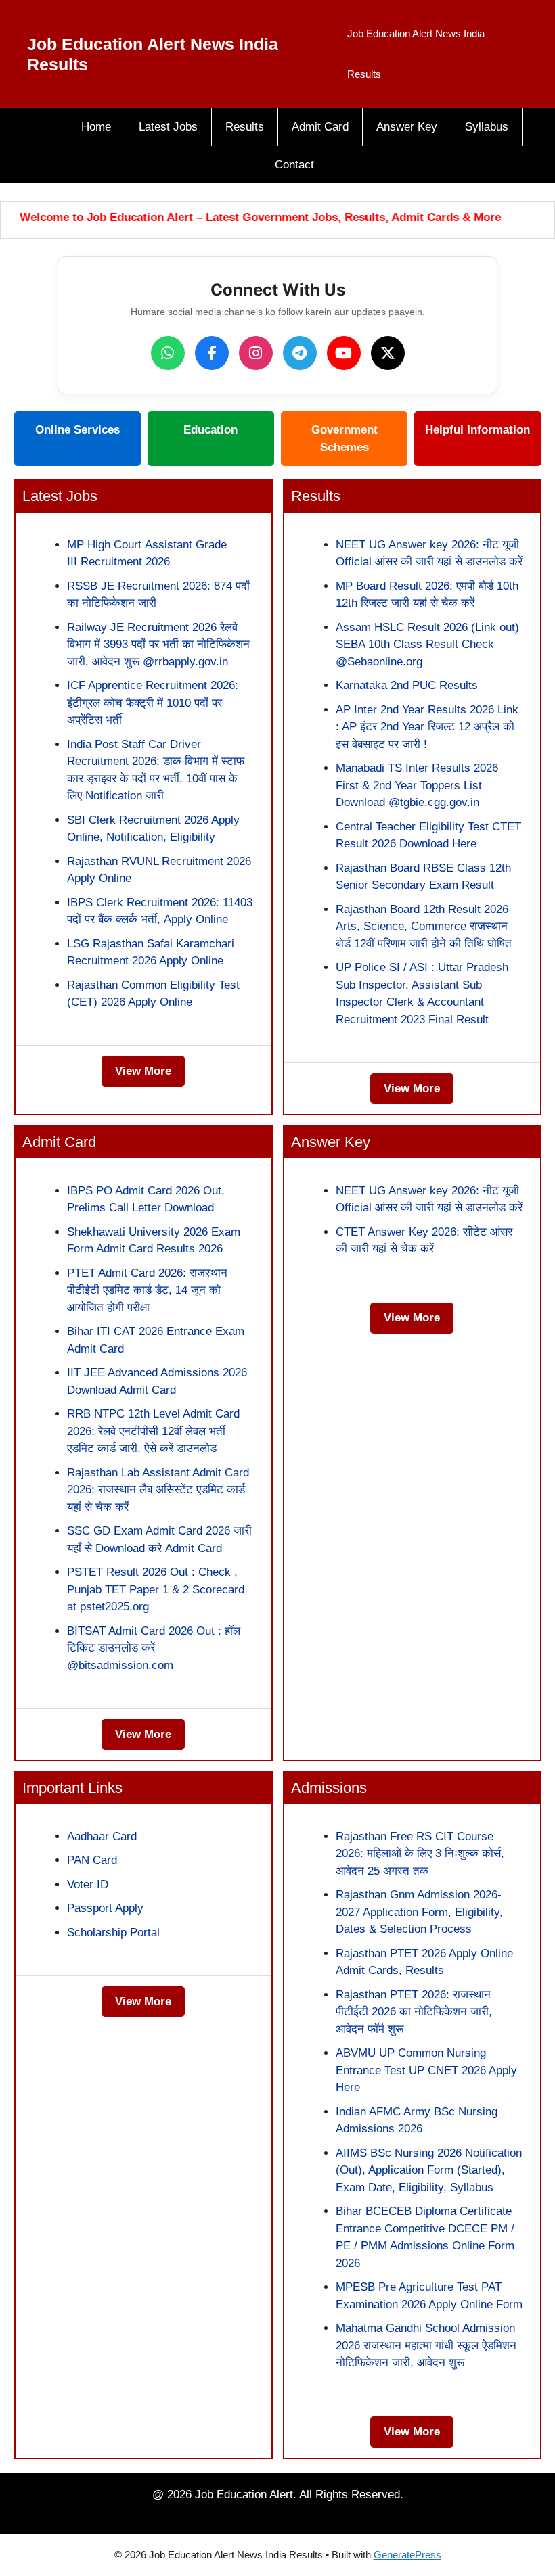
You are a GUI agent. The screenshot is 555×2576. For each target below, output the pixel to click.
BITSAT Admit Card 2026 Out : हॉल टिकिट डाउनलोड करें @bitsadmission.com (154, 1648)
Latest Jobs (168, 127)
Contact (294, 165)
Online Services (77, 430)
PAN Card (92, 1860)
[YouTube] (344, 353)
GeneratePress (407, 2555)
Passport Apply (105, 1908)
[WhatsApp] (168, 353)
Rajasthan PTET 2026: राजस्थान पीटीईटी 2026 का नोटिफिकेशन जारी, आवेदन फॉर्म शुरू (414, 2012)
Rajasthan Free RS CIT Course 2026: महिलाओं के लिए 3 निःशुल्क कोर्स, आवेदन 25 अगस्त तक (420, 1854)
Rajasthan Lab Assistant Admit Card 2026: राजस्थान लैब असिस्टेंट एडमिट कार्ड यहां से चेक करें (158, 1490)
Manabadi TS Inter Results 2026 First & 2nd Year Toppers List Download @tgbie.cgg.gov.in (417, 785)
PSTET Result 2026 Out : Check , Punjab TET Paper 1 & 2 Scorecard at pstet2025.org (156, 1589)
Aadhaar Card (102, 1836)
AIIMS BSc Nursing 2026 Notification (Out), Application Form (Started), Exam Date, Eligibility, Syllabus (429, 2170)
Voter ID (88, 1884)
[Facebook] (212, 353)
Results (245, 127)
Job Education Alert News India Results (416, 54)
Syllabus (487, 127)
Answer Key (407, 127)
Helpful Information (478, 430)
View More (143, 1071)
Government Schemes (345, 439)
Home (96, 127)
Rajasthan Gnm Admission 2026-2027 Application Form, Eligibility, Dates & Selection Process (419, 1912)
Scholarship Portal (113, 1933)
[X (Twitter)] (388, 353)
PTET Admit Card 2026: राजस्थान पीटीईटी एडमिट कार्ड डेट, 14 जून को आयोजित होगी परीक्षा (147, 1290)
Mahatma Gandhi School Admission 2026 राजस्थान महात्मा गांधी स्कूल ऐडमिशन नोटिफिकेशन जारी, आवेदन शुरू (426, 2345)
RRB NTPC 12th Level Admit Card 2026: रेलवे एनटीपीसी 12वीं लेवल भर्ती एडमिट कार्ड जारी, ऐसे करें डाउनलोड (153, 1431)
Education (210, 430)
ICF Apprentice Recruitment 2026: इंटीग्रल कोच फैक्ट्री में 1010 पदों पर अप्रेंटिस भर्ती (153, 703)
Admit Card (320, 127)
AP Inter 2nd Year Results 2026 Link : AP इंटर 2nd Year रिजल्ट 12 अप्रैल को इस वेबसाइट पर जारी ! (427, 727)
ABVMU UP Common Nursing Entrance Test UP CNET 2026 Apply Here (426, 2070)
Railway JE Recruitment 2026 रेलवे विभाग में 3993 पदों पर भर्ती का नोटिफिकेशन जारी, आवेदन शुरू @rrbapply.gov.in (158, 645)
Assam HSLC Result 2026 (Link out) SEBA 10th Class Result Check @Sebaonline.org (427, 645)
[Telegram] (300, 353)
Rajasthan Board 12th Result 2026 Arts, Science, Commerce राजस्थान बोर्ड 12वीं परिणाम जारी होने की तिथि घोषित (424, 927)
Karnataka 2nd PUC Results (407, 685)
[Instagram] (256, 353)
